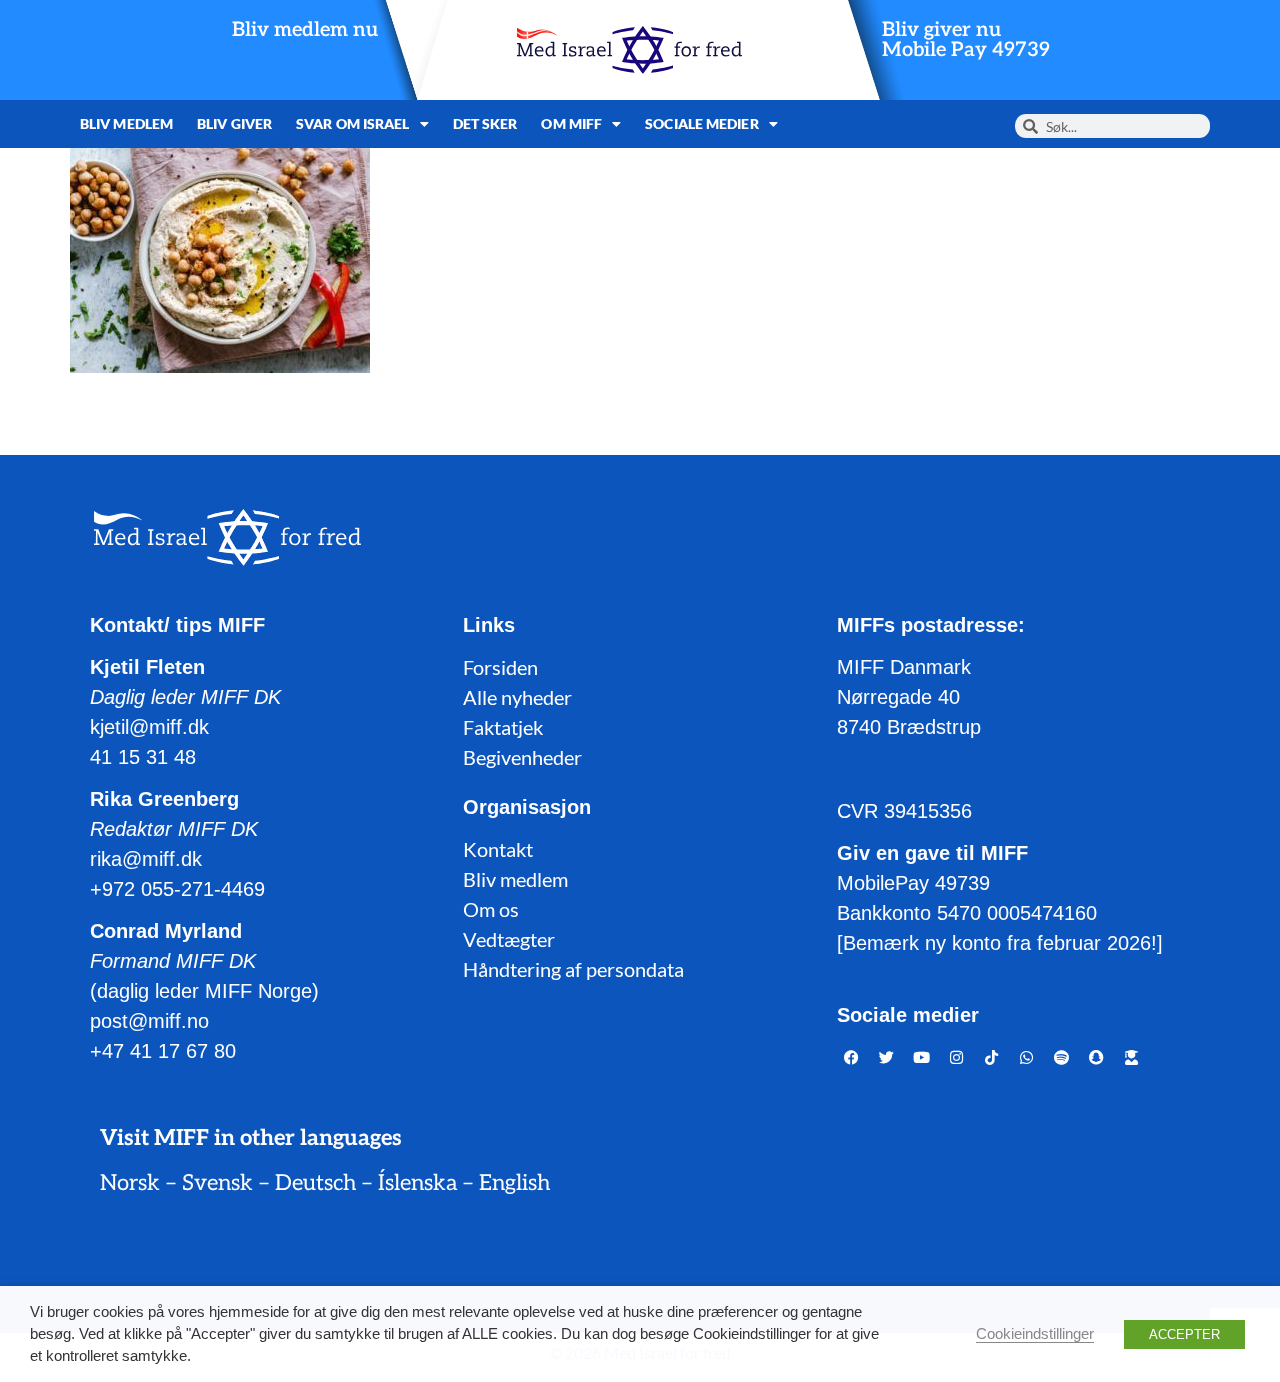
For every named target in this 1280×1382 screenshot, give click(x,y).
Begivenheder (522, 757)
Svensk (217, 1183)
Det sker (485, 123)
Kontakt (498, 849)
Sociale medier (701, 123)
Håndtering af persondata (573, 969)
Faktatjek (503, 727)
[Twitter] (887, 1057)
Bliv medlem (126, 123)
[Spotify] (1062, 1057)
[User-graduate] (1132, 1057)
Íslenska (417, 1183)
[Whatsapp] (1027, 1057)
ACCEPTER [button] (1184, 1334)
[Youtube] (922, 1057)
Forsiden (500, 667)
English (514, 1183)
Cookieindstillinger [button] (1035, 1334)
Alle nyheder (517, 697)
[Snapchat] (1097, 1057)
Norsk (130, 1183)
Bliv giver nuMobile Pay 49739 (966, 40)
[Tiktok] (992, 1057)
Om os (491, 909)
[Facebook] (852, 1057)
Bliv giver (234, 123)
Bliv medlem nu (305, 30)
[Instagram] (957, 1057)
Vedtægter (509, 939)
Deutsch (315, 1183)
